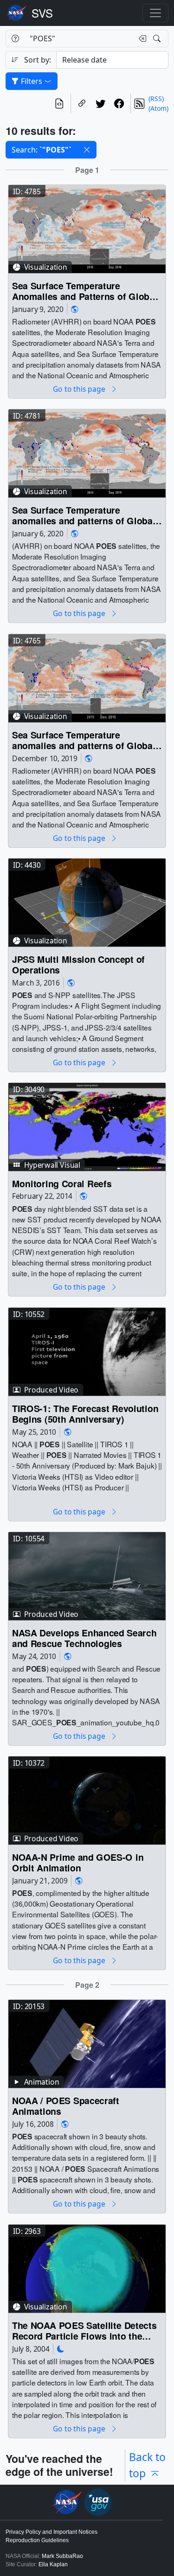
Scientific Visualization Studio (42, 13)
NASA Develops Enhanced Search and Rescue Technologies (84, 1638)
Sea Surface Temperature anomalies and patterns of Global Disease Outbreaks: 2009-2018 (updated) (84, 516)
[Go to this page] (87, 228)
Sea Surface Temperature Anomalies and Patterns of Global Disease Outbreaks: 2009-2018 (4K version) (85, 291)
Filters (32, 81)
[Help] (15, 38)
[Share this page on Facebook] (119, 103)
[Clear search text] (141, 38)
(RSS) (156, 99)
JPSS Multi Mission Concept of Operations (78, 965)
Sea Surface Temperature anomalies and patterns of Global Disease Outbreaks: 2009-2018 (84, 741)
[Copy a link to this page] (82, 103)
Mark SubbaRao (62, 2556)
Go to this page (80, 389)
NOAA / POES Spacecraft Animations (66, 2107)
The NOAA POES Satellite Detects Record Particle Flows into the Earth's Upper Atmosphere (84, 2331)
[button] (87, 150)
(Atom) (158, 108)
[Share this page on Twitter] (101, 103)
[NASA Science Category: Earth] (75, 309)
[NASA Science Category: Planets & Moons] (61, 2349)
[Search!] (158, 38)
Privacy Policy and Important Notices (52, 2532)
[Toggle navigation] (155, 13)
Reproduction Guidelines (37, 2540)
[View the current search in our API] (59, 103)
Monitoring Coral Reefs (62, 1184)
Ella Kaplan (53, 2564)
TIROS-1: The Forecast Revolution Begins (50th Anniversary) (85, 1414)
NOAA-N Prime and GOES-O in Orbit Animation (78, 1863)
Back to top (147, 2465)
